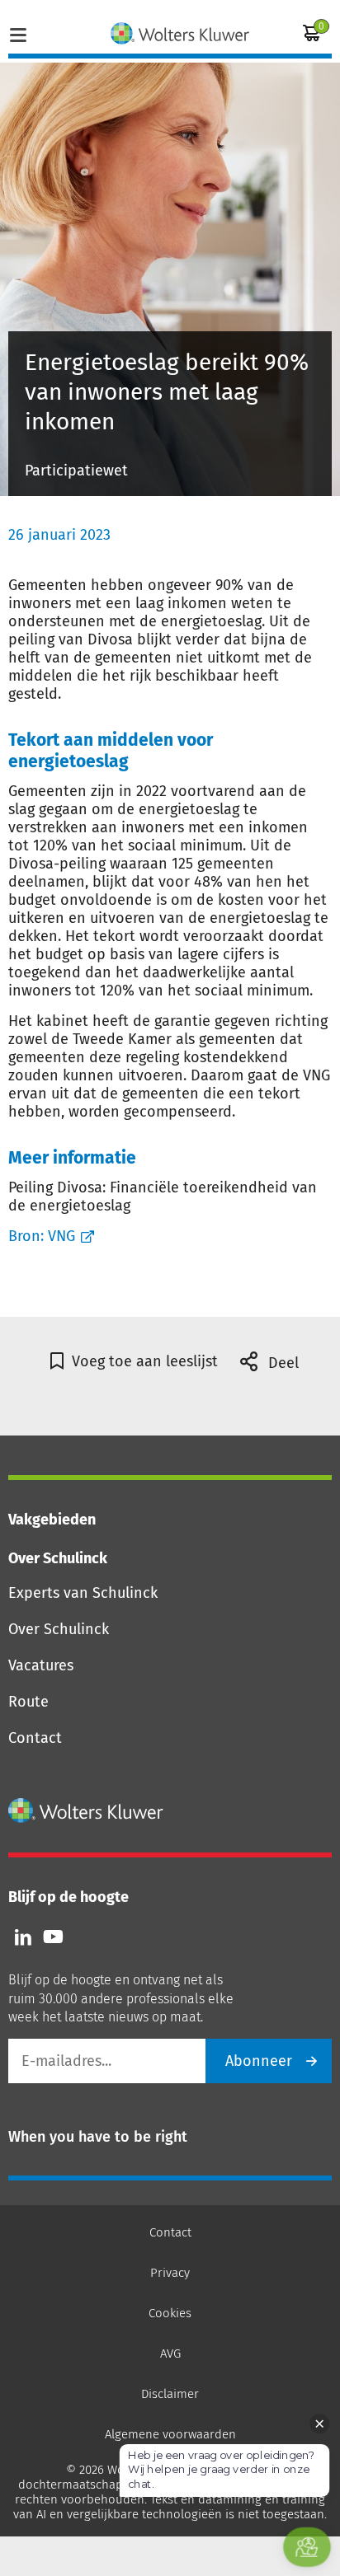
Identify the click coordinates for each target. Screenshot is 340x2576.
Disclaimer (170, 2394)
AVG (170, 2354)
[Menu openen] (18, 33)
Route (28, 1702)
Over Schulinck (59, 1629)
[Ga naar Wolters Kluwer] (86, 1810)
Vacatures (41, 1665)
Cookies (170, 2313)
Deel (281, 1363)
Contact (35, 1738)
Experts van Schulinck (83, 1593)
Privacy (170, 2273)
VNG (61, 1236)
